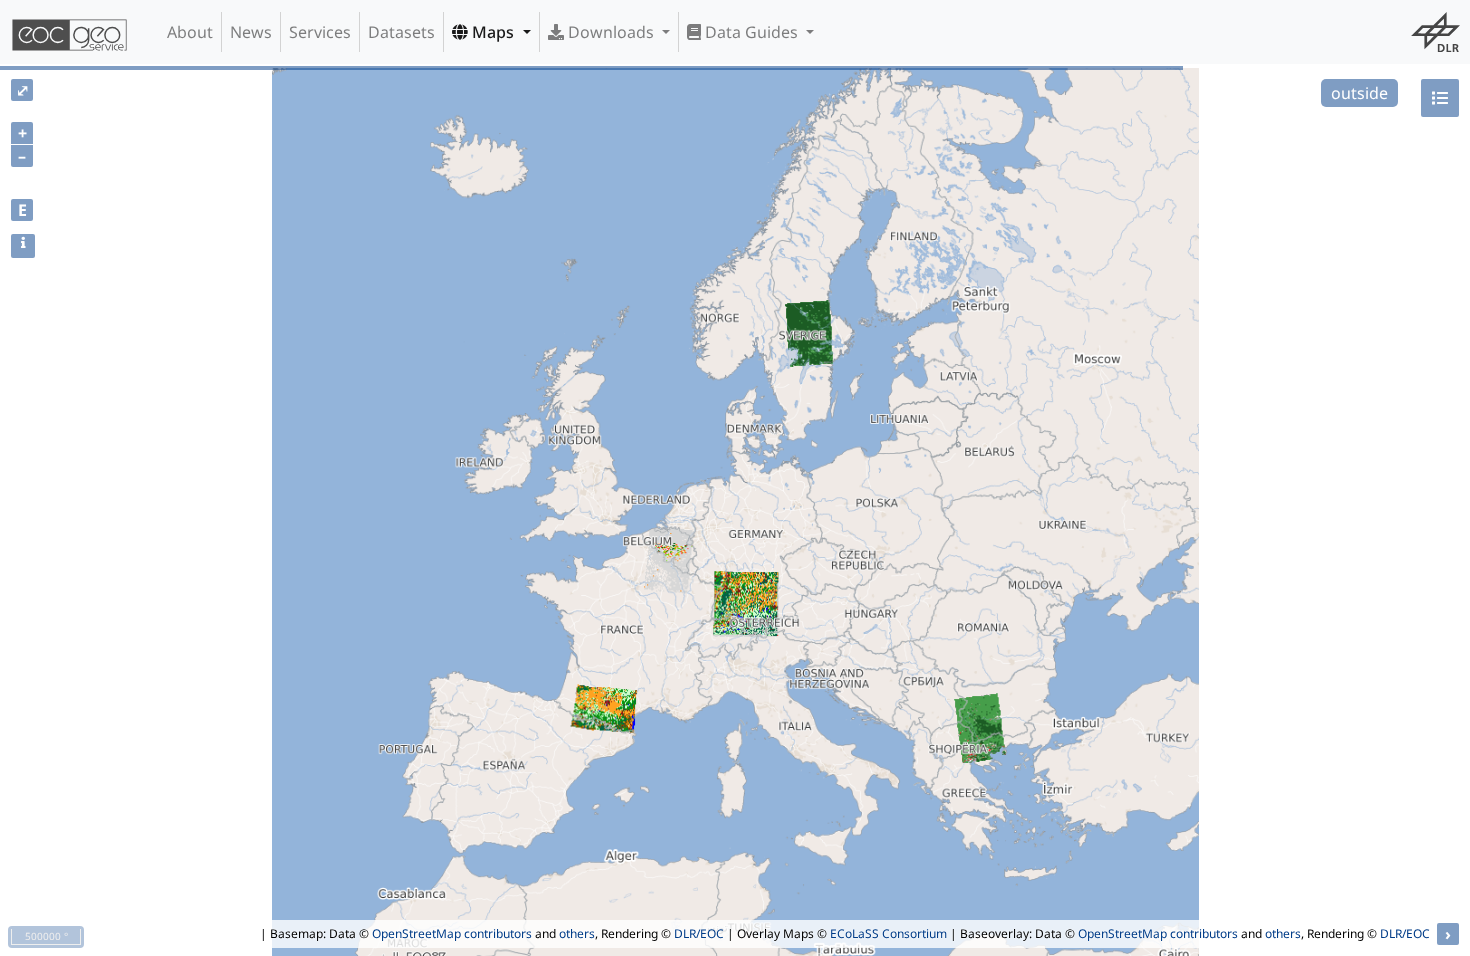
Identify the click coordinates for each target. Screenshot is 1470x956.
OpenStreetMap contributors (452, 933)
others (577, 933)
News (251, 32)
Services (320, 32)
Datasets (401, 32)
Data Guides (751, 32)
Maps (493, 32)
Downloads (611, 32)
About (190, 32)
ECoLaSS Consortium (888, 933)
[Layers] (1440, 98)
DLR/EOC (699, 933)
